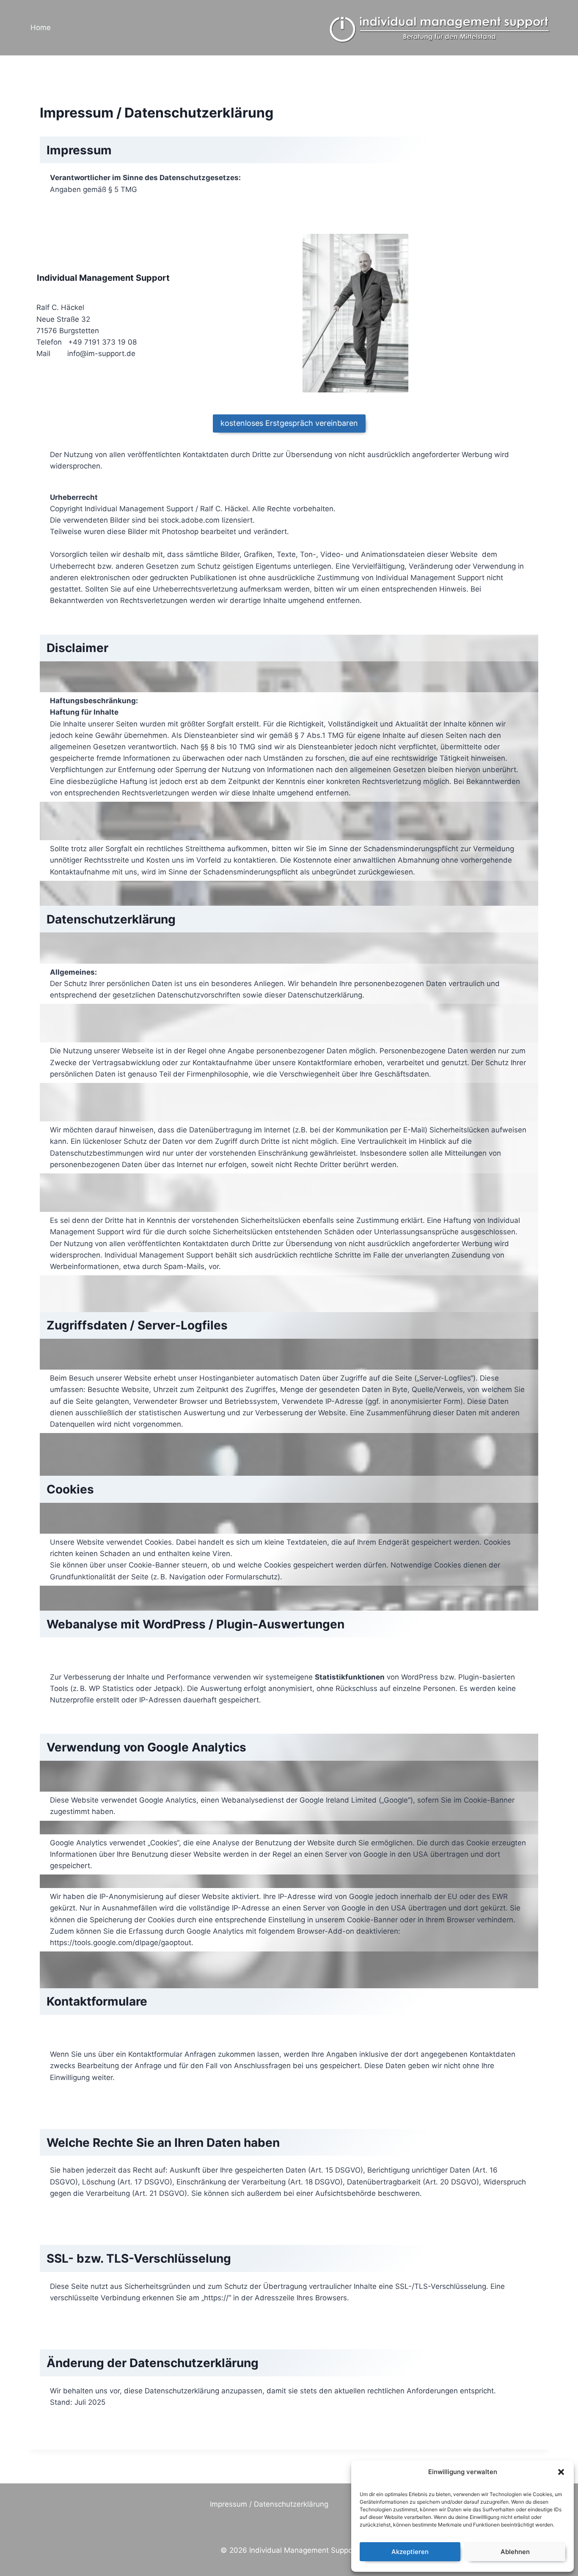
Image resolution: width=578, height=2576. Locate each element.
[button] (561, 2472)
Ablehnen (515, 2552)
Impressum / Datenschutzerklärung (269, 2504)
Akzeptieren (410, 2552)
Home (41, 27)
